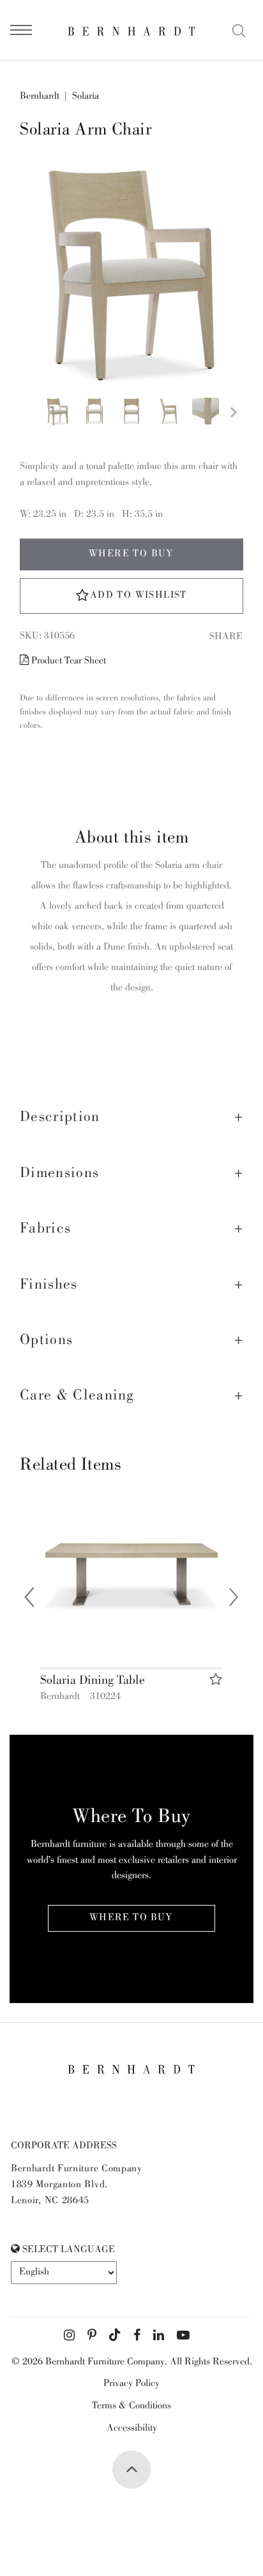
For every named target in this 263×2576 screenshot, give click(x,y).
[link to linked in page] (159, 2336)
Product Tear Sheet (67, 662)
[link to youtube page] (183, 2336)
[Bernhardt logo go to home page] (131, 31)
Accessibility (132, 2429)
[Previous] (29, 1600)
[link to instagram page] (69, 2336)
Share (226, 637)
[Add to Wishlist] (216, 1680)
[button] (131, 1118)
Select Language (67, 2250)
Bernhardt (40, 97)
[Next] (234, 1600)
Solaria (86, 97)
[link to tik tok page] (115, 2336)
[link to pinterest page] (92, 2336)
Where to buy (131, 1918)
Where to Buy (131, 554)
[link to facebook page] (137, 2336)
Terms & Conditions (131, 2406)
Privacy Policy (131, 2384)
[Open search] (239, 31)
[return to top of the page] (131, 2470)
